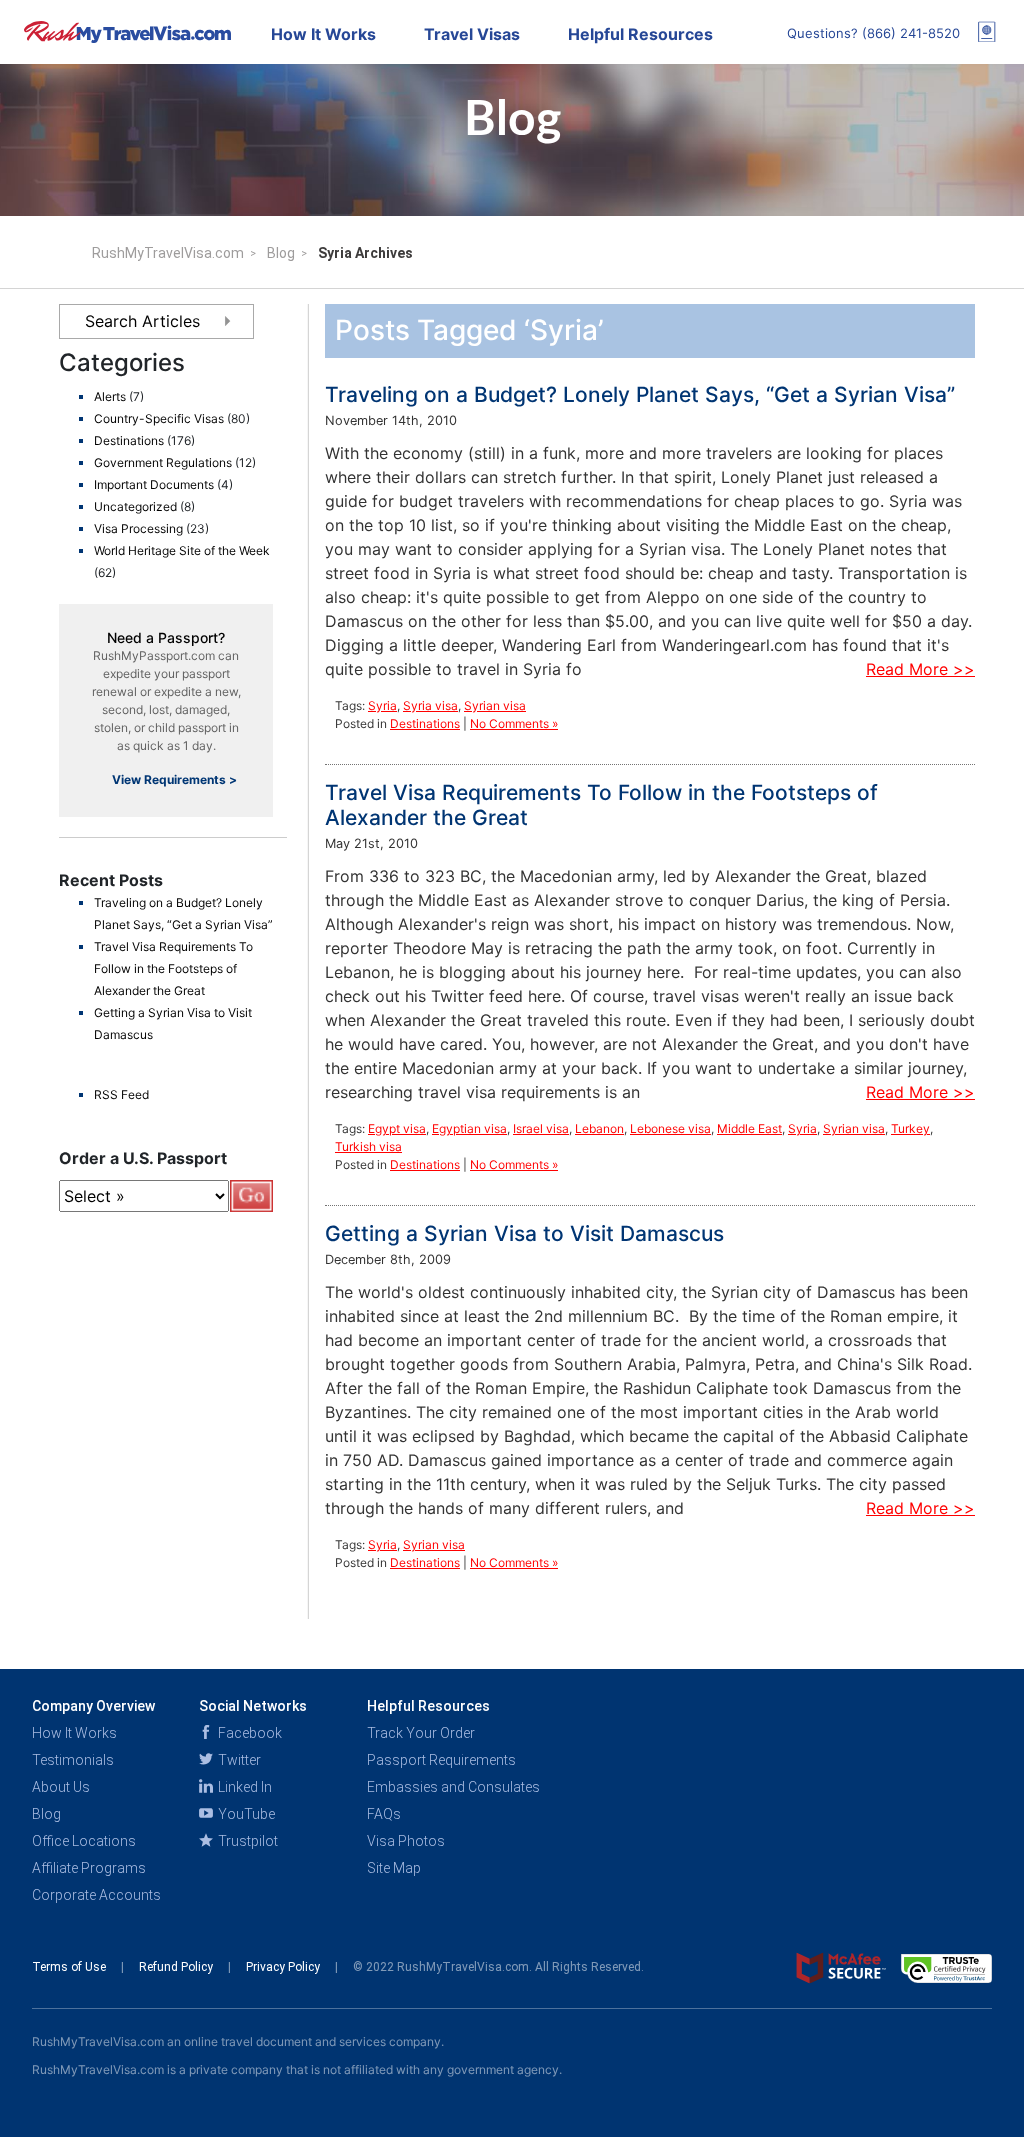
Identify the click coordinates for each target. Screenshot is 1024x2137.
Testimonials (73, 1760)
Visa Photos (406, 1841)
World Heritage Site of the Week (182, 550)
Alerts (110, 396)
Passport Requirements (441, 1760)
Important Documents (154, 484)
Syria (382, 705)
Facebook (248, 1733)
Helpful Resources (640, 34)
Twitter (238, 1760)
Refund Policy (177, 1967)
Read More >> (920, 669)
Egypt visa (397, 1128)
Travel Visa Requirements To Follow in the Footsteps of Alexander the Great (173, 968)
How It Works (323, 34)
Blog (281, 253)
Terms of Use (70, 1967)
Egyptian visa (469, 1128)
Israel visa (541, 1128)
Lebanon (599, 1128)
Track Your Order (421, 1733)
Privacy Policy (284, 1967)
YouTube (245, 1814)
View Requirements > (174, 779)
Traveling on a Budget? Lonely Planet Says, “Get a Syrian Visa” (183, 913)
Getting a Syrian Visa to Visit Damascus (173, 1023)
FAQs (384, 1814)
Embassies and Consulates (453, 1787)
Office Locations (84, 1841)
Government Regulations (163, 462)
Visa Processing (138, 528)
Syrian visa (495, 705)
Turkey (910, 1128)
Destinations (129, 440)
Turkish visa (368, 1146)
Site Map (394, 1868)
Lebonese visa (670, 1128)
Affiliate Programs (89, 1868)
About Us (61, 1787)
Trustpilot (246, 1841)
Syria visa (430, 705)
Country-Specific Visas (159, 418)
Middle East (749, 1128)
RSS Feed (121, 1094)
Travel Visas (472, 34)
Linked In (243, 1787)
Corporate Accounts (96, 1895)
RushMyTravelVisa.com (168, 253)
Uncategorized (135, 506)
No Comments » (514, 723)
